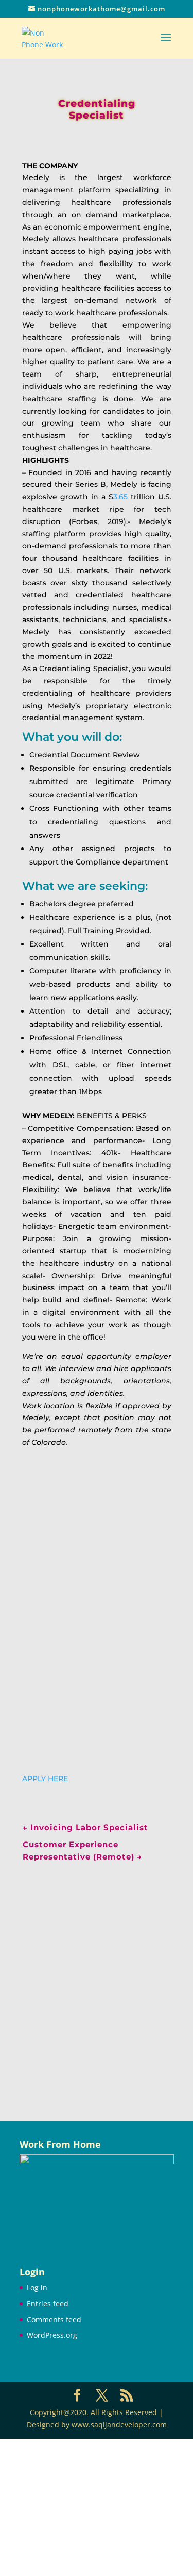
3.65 (120, 497)
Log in (37, 2287)
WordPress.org (52, 2335)
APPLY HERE (45, 1779)
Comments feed (54, 2319)
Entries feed (48, 2303)
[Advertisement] (97, 1978)
